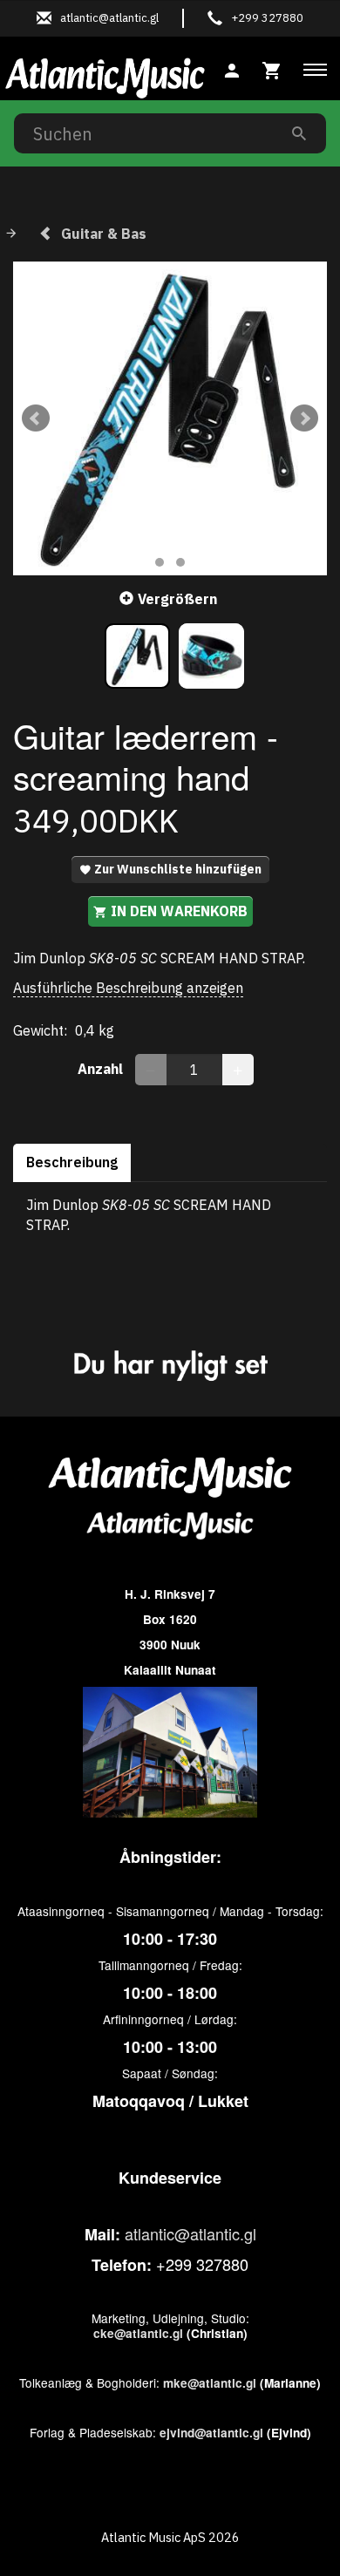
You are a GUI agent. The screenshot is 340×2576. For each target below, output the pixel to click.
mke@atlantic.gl (210, 2383)
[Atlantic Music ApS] (105, 75)
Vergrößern (177, 599)
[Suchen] (299, 133)
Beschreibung (72, 1162)
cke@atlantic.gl (138, 2333)
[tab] (272, 68)
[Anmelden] (232, 68)
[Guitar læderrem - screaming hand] (170, 418)
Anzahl (102, 1069)
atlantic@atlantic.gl (190, 2233)
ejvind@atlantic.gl (211, 2433)
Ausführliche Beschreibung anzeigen (128, 988)
